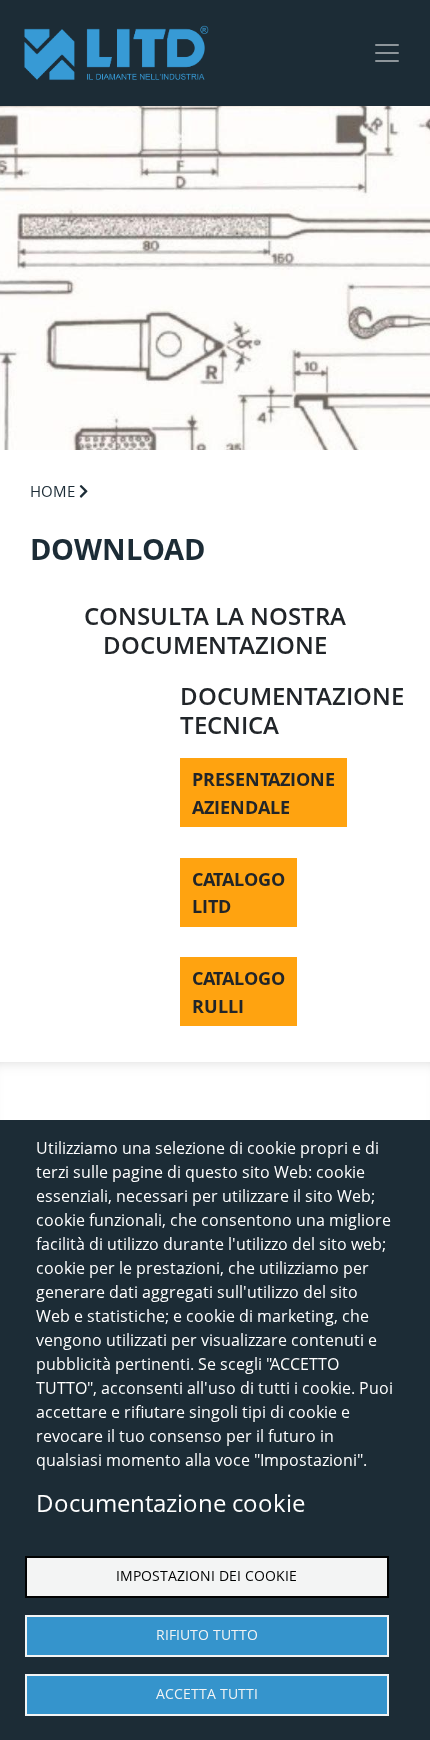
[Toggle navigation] (387, 53)
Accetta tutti (207, 1693)
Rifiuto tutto (207, 1634)
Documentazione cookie (170, 1502)
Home (52, 491)
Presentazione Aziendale (263, 792)
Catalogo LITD (238, 892)
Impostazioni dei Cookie (206, 1575)
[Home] (116, 53)
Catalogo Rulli (238, 991)
